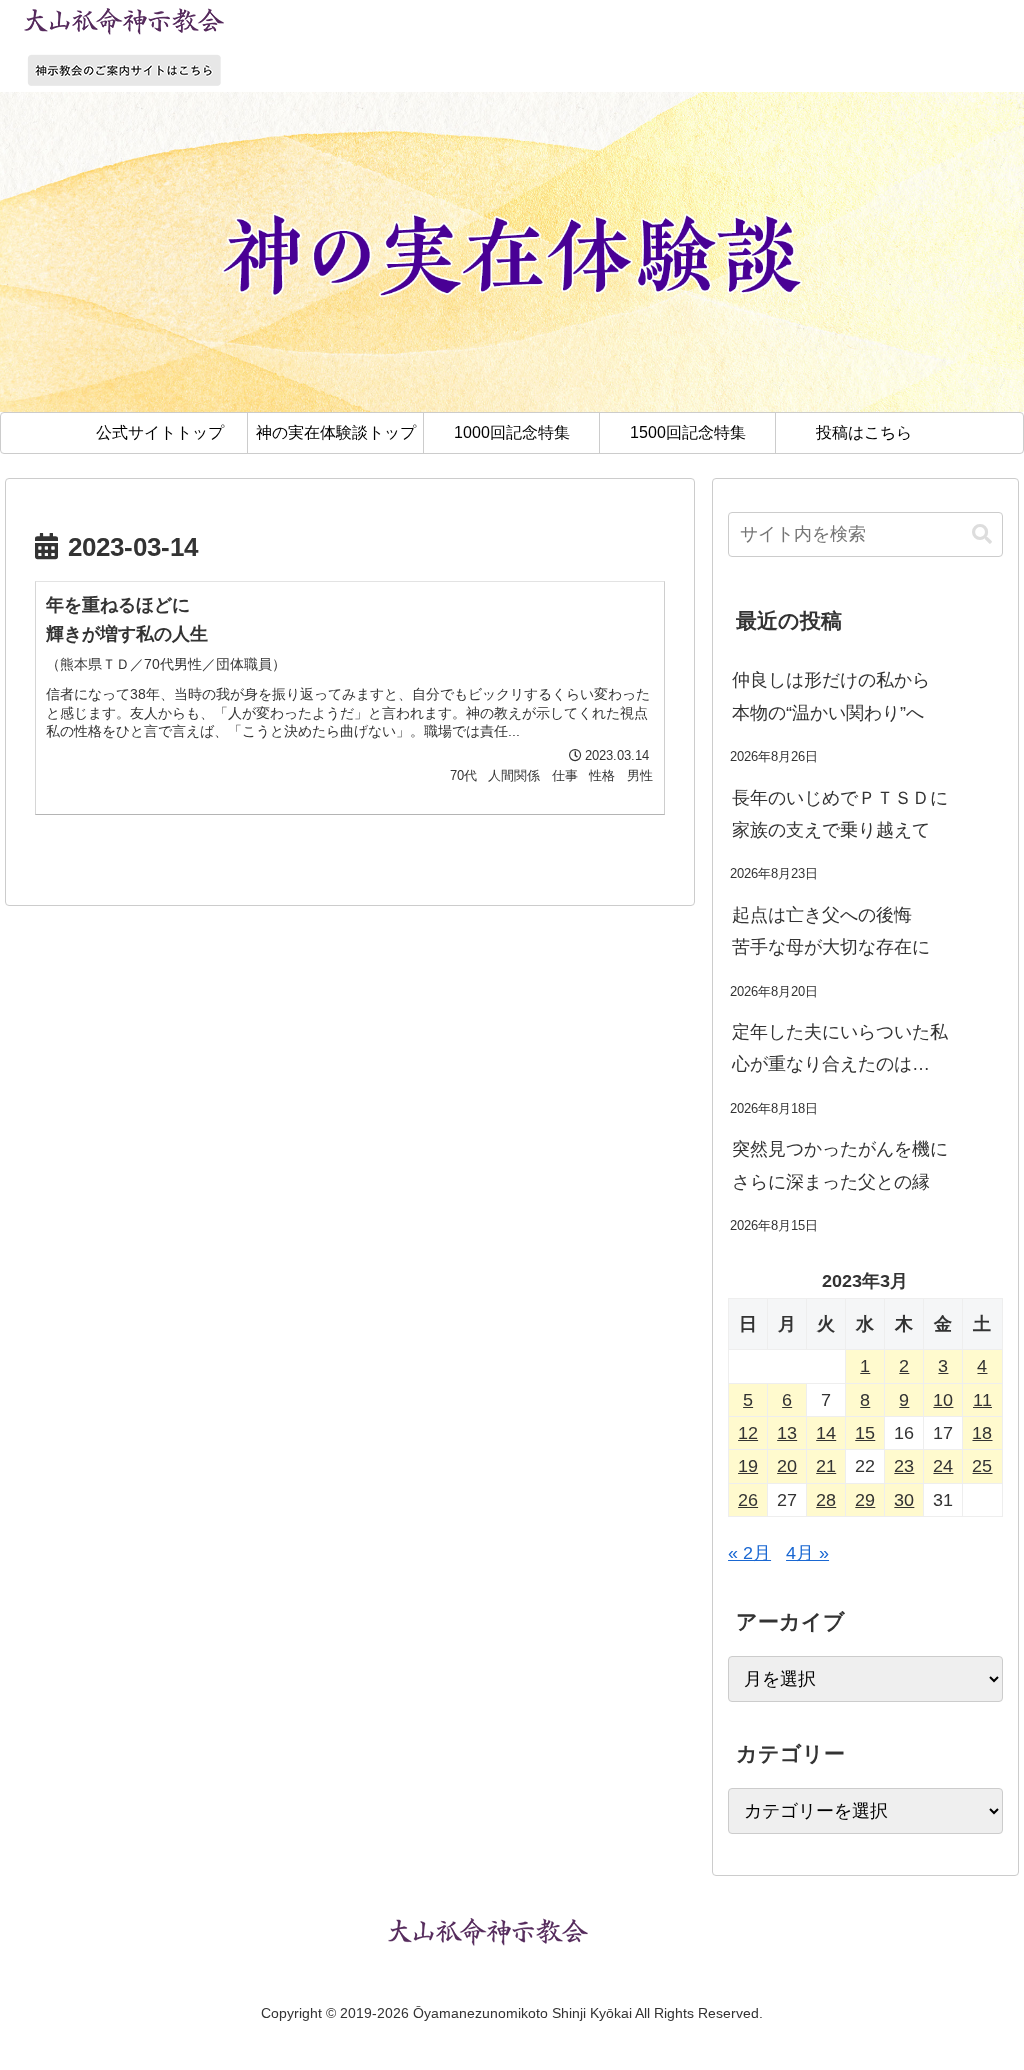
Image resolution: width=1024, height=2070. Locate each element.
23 (904, 1466)
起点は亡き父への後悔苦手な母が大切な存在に (831, 931)
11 (982, 1400)
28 (826, 1500)
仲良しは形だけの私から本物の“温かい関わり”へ (831, 696)
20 (787, 1466)
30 (904, 1500)
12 (748, 1433)
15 (865, 1433)
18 (982, 1433)
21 (826, 1466)
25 (982, 1466)
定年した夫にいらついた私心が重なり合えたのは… (840, 1048)
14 (826, 1433)
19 (748, 1466)
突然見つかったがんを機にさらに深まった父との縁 (840, 1165)
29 (865, 1500)
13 (787, 1433)
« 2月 (749, 1553)
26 (748, 1500)
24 (943, 1466)
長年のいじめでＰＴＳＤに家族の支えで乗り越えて (840, 814)
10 (943, 1400)
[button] (982, 534)
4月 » (807, 1553)
